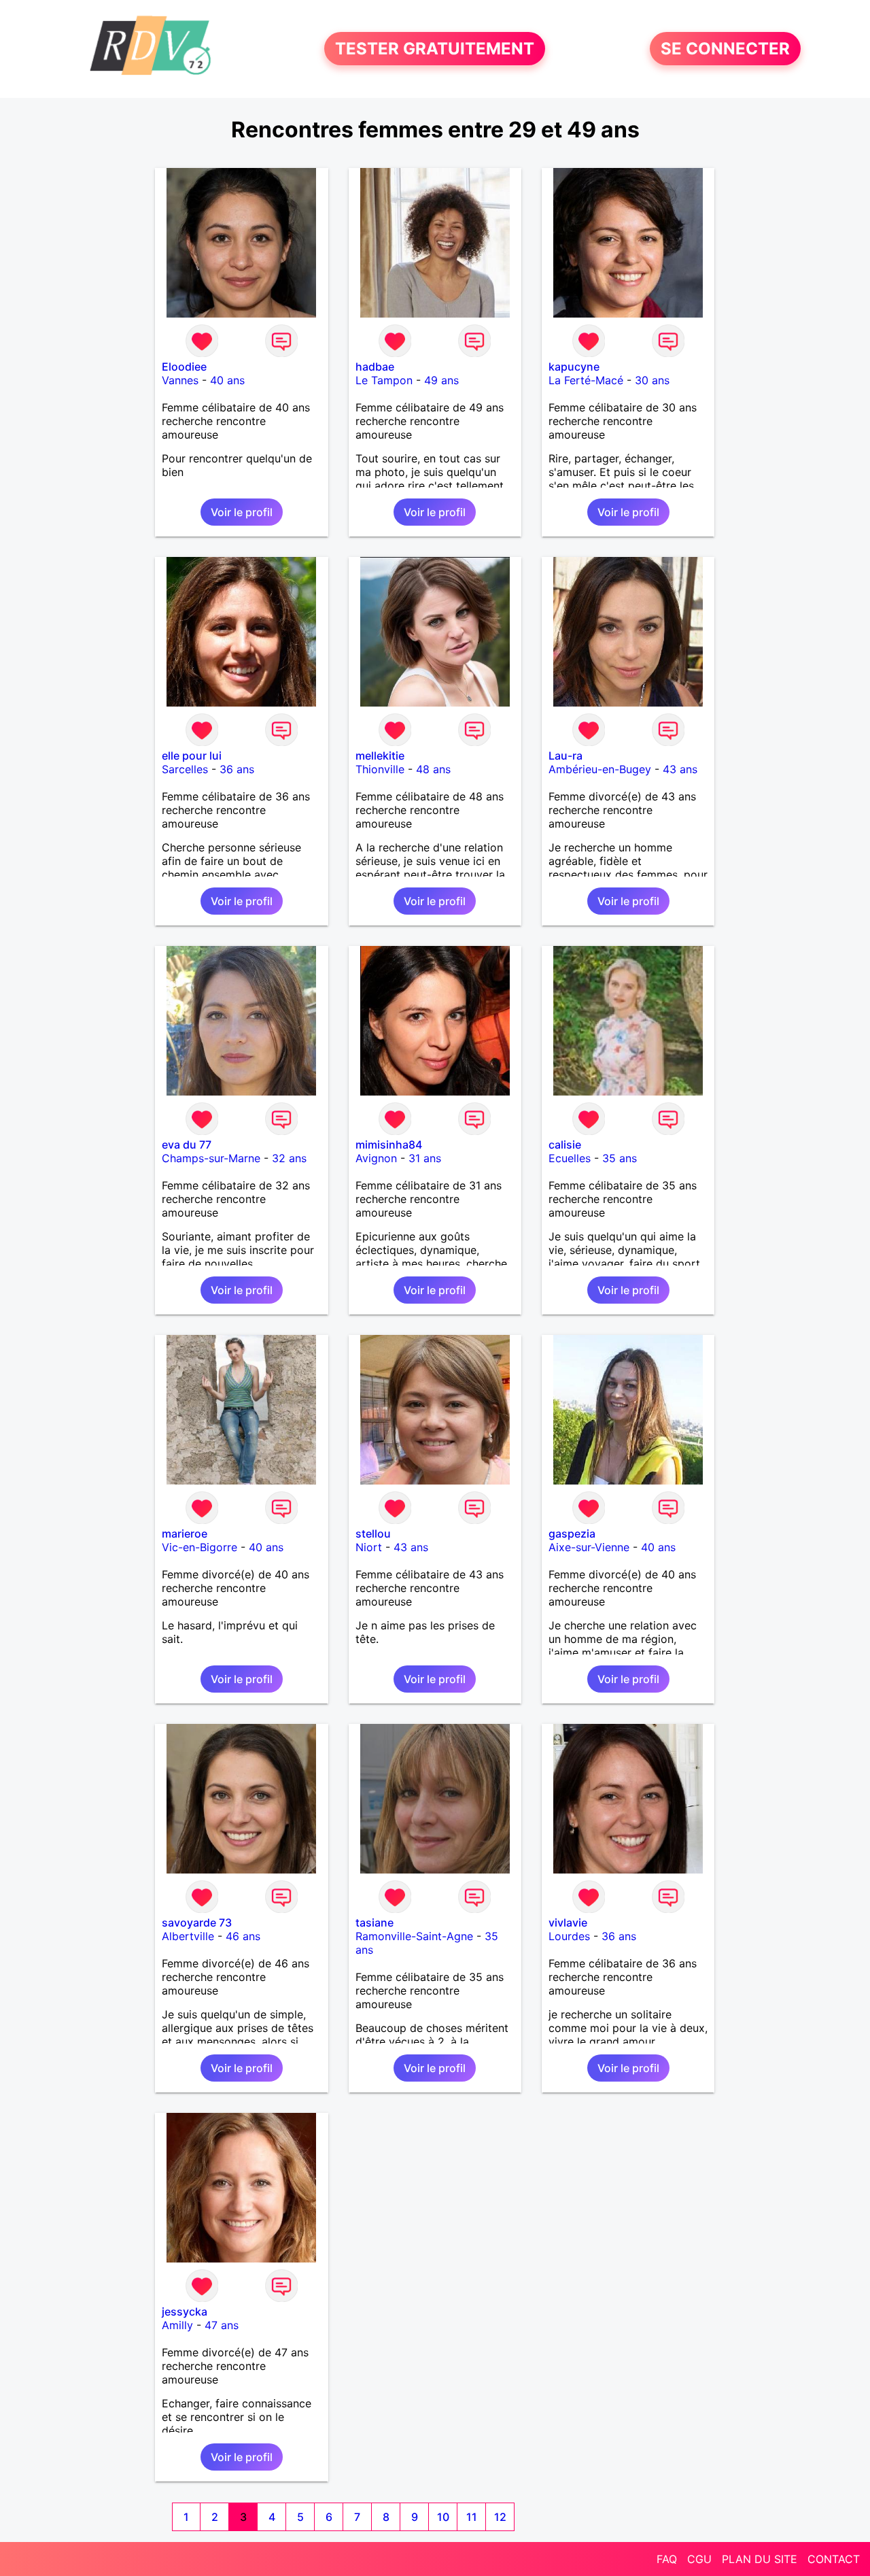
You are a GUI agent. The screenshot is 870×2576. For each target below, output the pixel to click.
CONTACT (834, 2559)
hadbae (375, 367)
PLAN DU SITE (760, 2559)
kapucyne (574, 367)
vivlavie (568, 1922)
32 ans (289, 1158)
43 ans (680, 769)
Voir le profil (242, 512)
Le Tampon (384, 380)
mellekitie (380, 756)
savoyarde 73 (197, 1922)
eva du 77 (187, 1145)
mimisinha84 (389, 1145)
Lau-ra (565, 756)
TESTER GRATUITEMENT (435, 49)
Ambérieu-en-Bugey (600, 769)
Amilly (177, 2325)
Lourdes (569, 1936)
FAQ (667, 2559)
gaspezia (572, 1533)
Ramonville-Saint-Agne (414, 1936)
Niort (369, 1547)
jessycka (185, 2311)
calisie (565, 1145)
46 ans (243, 1936)
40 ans (227, 380)
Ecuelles (570, 1158)
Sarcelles (185, 769)
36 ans (237, 769)
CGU (699, 2559)
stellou (373, 1533)
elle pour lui (192, 756)
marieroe (185, 1533)
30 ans (652, 380)
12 (500, 2517)
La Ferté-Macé (586, 380)
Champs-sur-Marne (211, 1158)
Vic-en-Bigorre (199, 1547)
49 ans (441, 380)
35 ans (620, 1158)
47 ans (222, 2325)
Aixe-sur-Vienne (589, 1547)
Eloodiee (184, 367)
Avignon (376, 1158)
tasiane (375, 1922)
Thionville (380, 769)
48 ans (433, 769)
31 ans (425, 1158)
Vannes (180, 380)
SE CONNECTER (725, 49)
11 (472, 2517)
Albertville (188, 1936)
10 (443, 2517)
